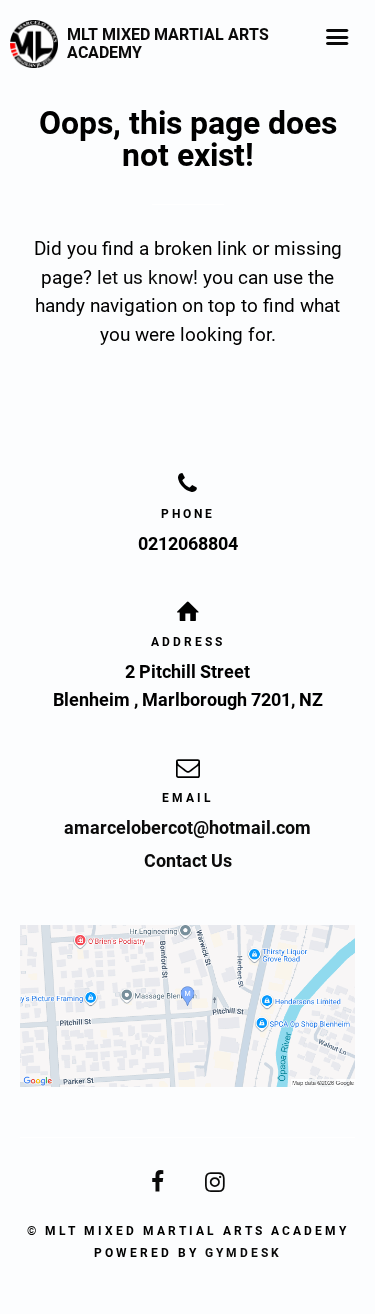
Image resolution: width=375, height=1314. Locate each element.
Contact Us (188, 860)
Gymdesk (243, 1253)
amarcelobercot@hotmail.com (187, 827)
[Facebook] (159, 1182)
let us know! (147, 277)
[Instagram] (217, 1182)
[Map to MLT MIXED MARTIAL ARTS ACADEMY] (187, 1006)
